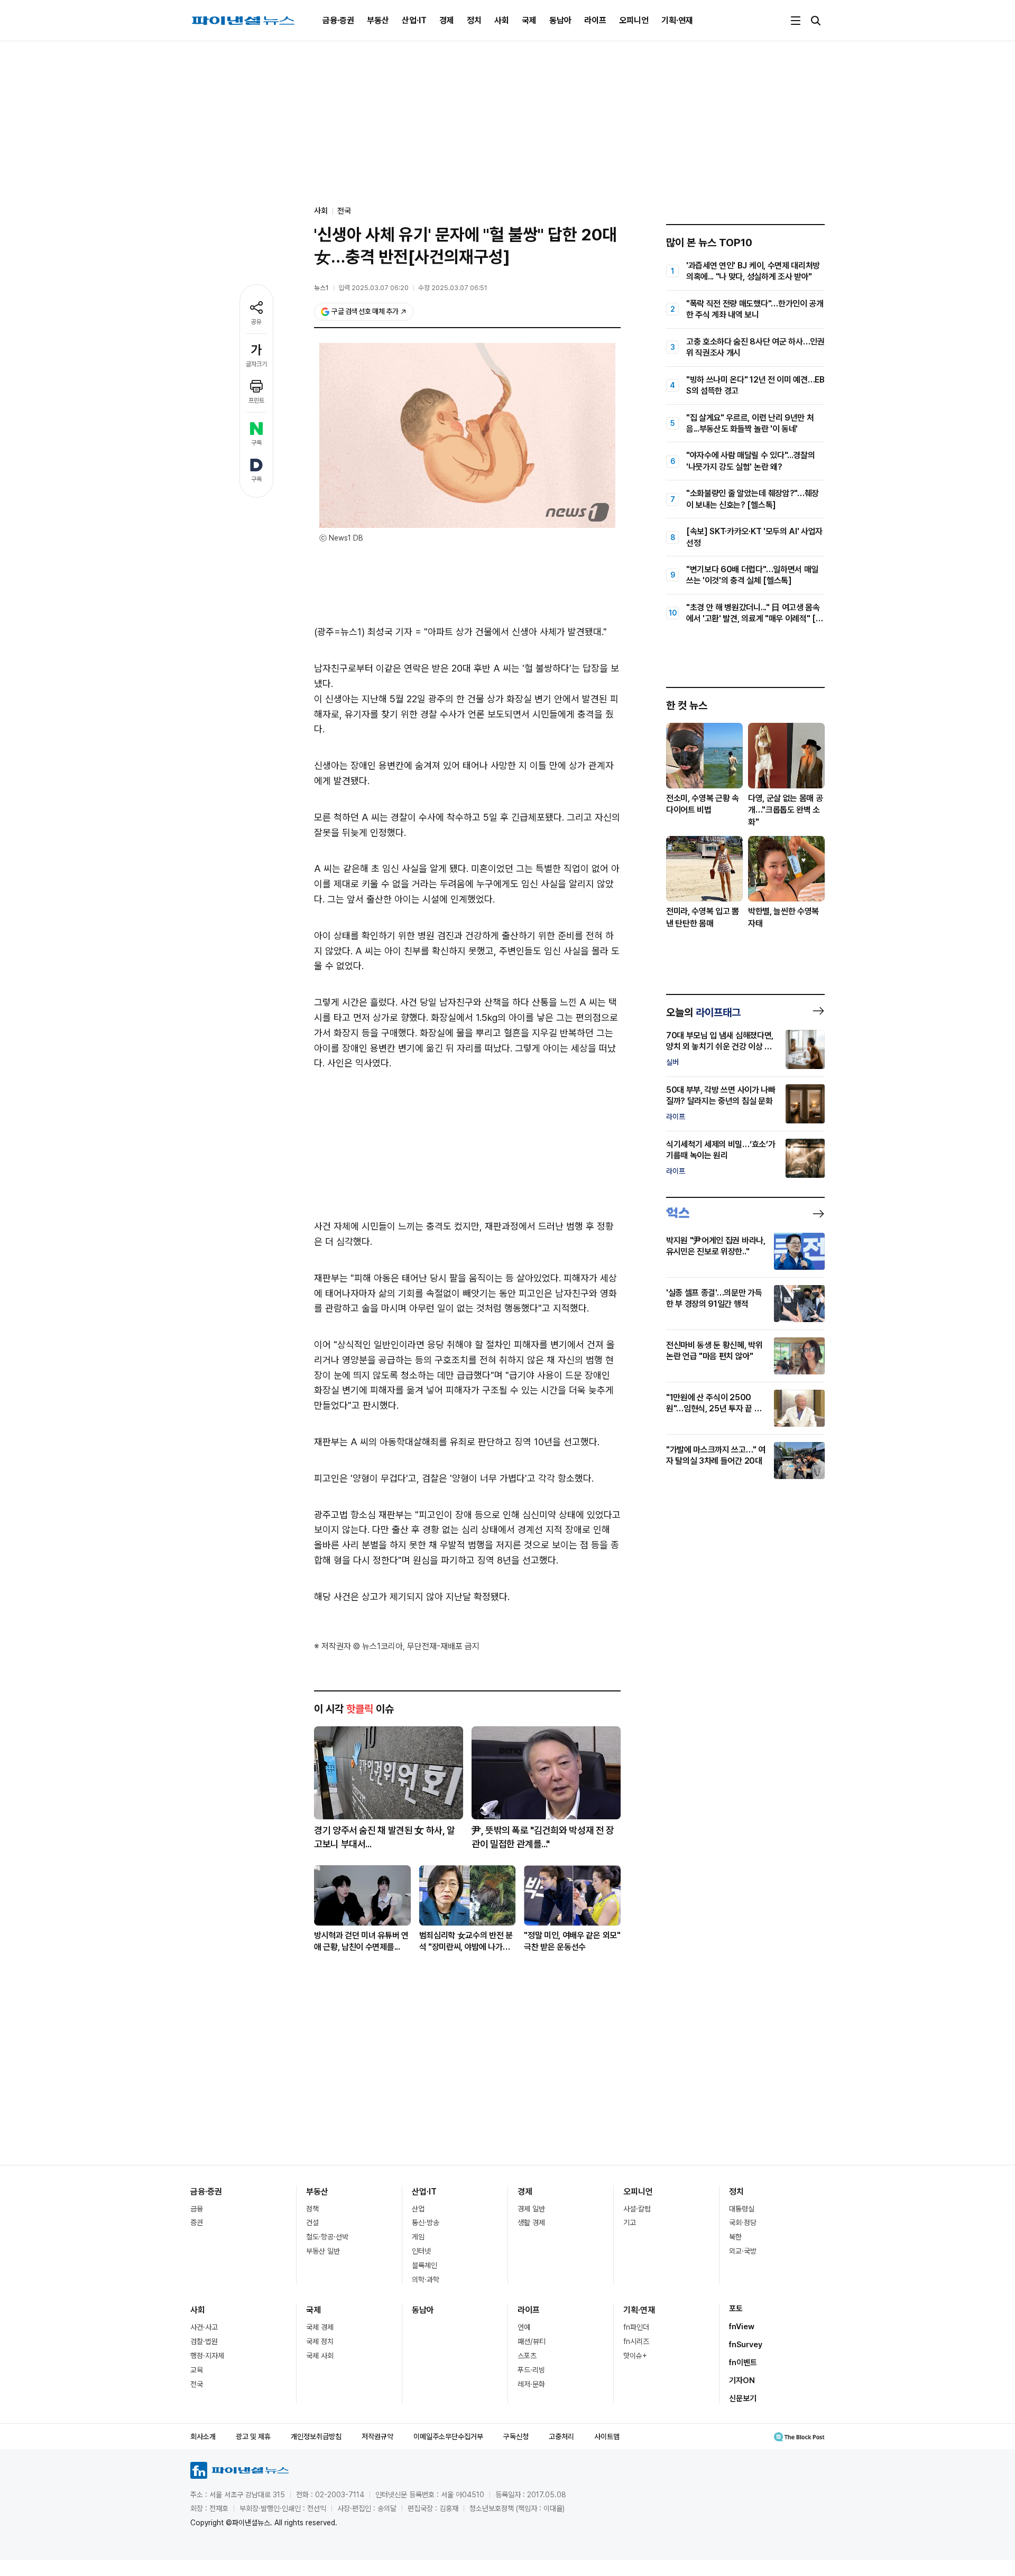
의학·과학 (426, 2280)
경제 (447, 20)
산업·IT (414, 20)
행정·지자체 (207, 2356)
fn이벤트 (743, 2363)
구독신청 (516, 2436)
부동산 (378, 20)
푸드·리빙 (531, 2370)
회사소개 (203, 2436)
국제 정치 (320, 2341)
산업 (418, 2209)
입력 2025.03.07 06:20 (373, 288)
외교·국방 (743, 2251)
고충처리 (561, 2436)
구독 (256, 443)
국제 (529, 20)
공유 (256, 322)
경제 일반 (531, 2209)
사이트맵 (607, 2436)
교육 (197, 2370)
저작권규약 (377, 2436)
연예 (524, 2327)
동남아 (560, 20)
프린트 (256, 401)
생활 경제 (531, 2222)
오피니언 (634, 20)
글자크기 (256, 364)
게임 (418, 2237)
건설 (312, 2222)
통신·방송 (426, 2222)
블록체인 (425, 2265)
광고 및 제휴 (253, 2436)
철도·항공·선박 (327, 2237)
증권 (197, 2222)
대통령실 (742, 2209)
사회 (502, 20)
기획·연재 (677, 20)
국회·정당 (743, 2222)
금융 (197, 2209)
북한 (735, 2237)
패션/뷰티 (532, 2341)
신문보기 (743, 2398)
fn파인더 (636, 2327)
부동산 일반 (323, 2251)
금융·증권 (338, 20)
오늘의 (703, 1012)
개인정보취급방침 (316, 2436)
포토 (736, 2309)
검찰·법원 (204, 2341)
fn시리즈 (636, 2341)
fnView (742, 2327)
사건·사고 (204, 2327)
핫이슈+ (635, 2356)
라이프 (595, 20)
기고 (630, 2222)
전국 (344, 211)
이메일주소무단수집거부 (448, 2436)
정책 (312, 2209)
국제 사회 (320, 2356)
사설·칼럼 (637, 2209)
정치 (474, 20)
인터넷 (421, 2251)
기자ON (742, 2380)
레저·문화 (531, 2384)
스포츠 (527, 2356)
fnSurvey (746, 2345)
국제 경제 (320, 2327)
